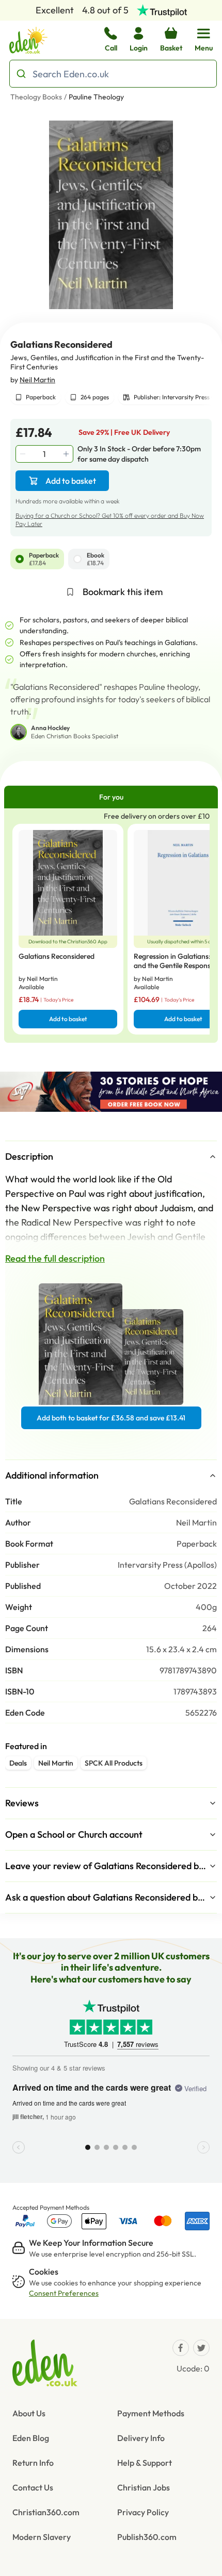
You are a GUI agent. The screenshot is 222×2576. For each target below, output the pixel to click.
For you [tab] (111, 797)
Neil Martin (37, 380)
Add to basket (71, 481)
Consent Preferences (64, 2293)
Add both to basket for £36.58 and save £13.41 (111, 1418)
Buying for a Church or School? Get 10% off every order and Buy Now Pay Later (110, 520)
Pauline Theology (96, 97)
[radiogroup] (111, 559)
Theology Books (36, 97)
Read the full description (55, 1258)
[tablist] (111, 797)
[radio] (20, 559)
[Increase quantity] (67, 454)
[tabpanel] (111, 926)
